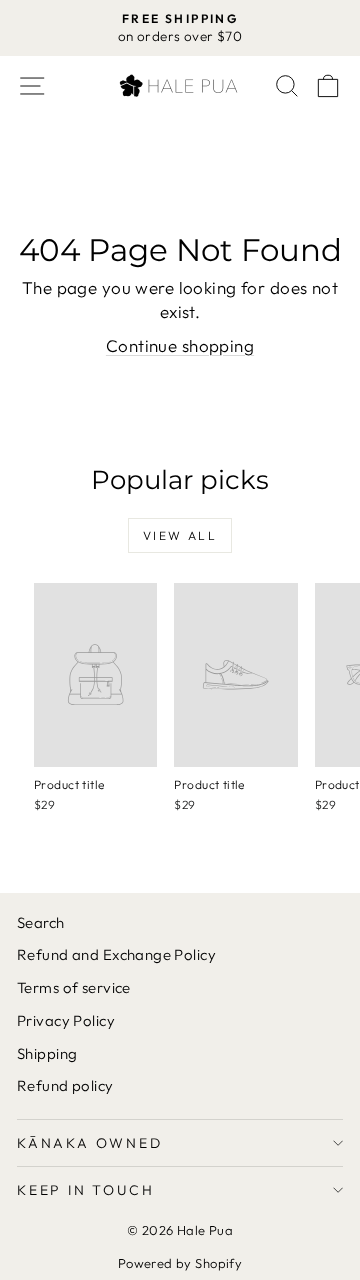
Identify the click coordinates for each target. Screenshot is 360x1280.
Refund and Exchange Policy (116, 954)
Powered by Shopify (180, 1263)
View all (180, 535)
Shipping (47, 1053)
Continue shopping (180, 345)
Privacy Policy (66, 1020)
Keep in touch (85, 1190)
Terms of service (74, 987)
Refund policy (65, 1085)
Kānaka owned (90, 1143)
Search (41, 922)
